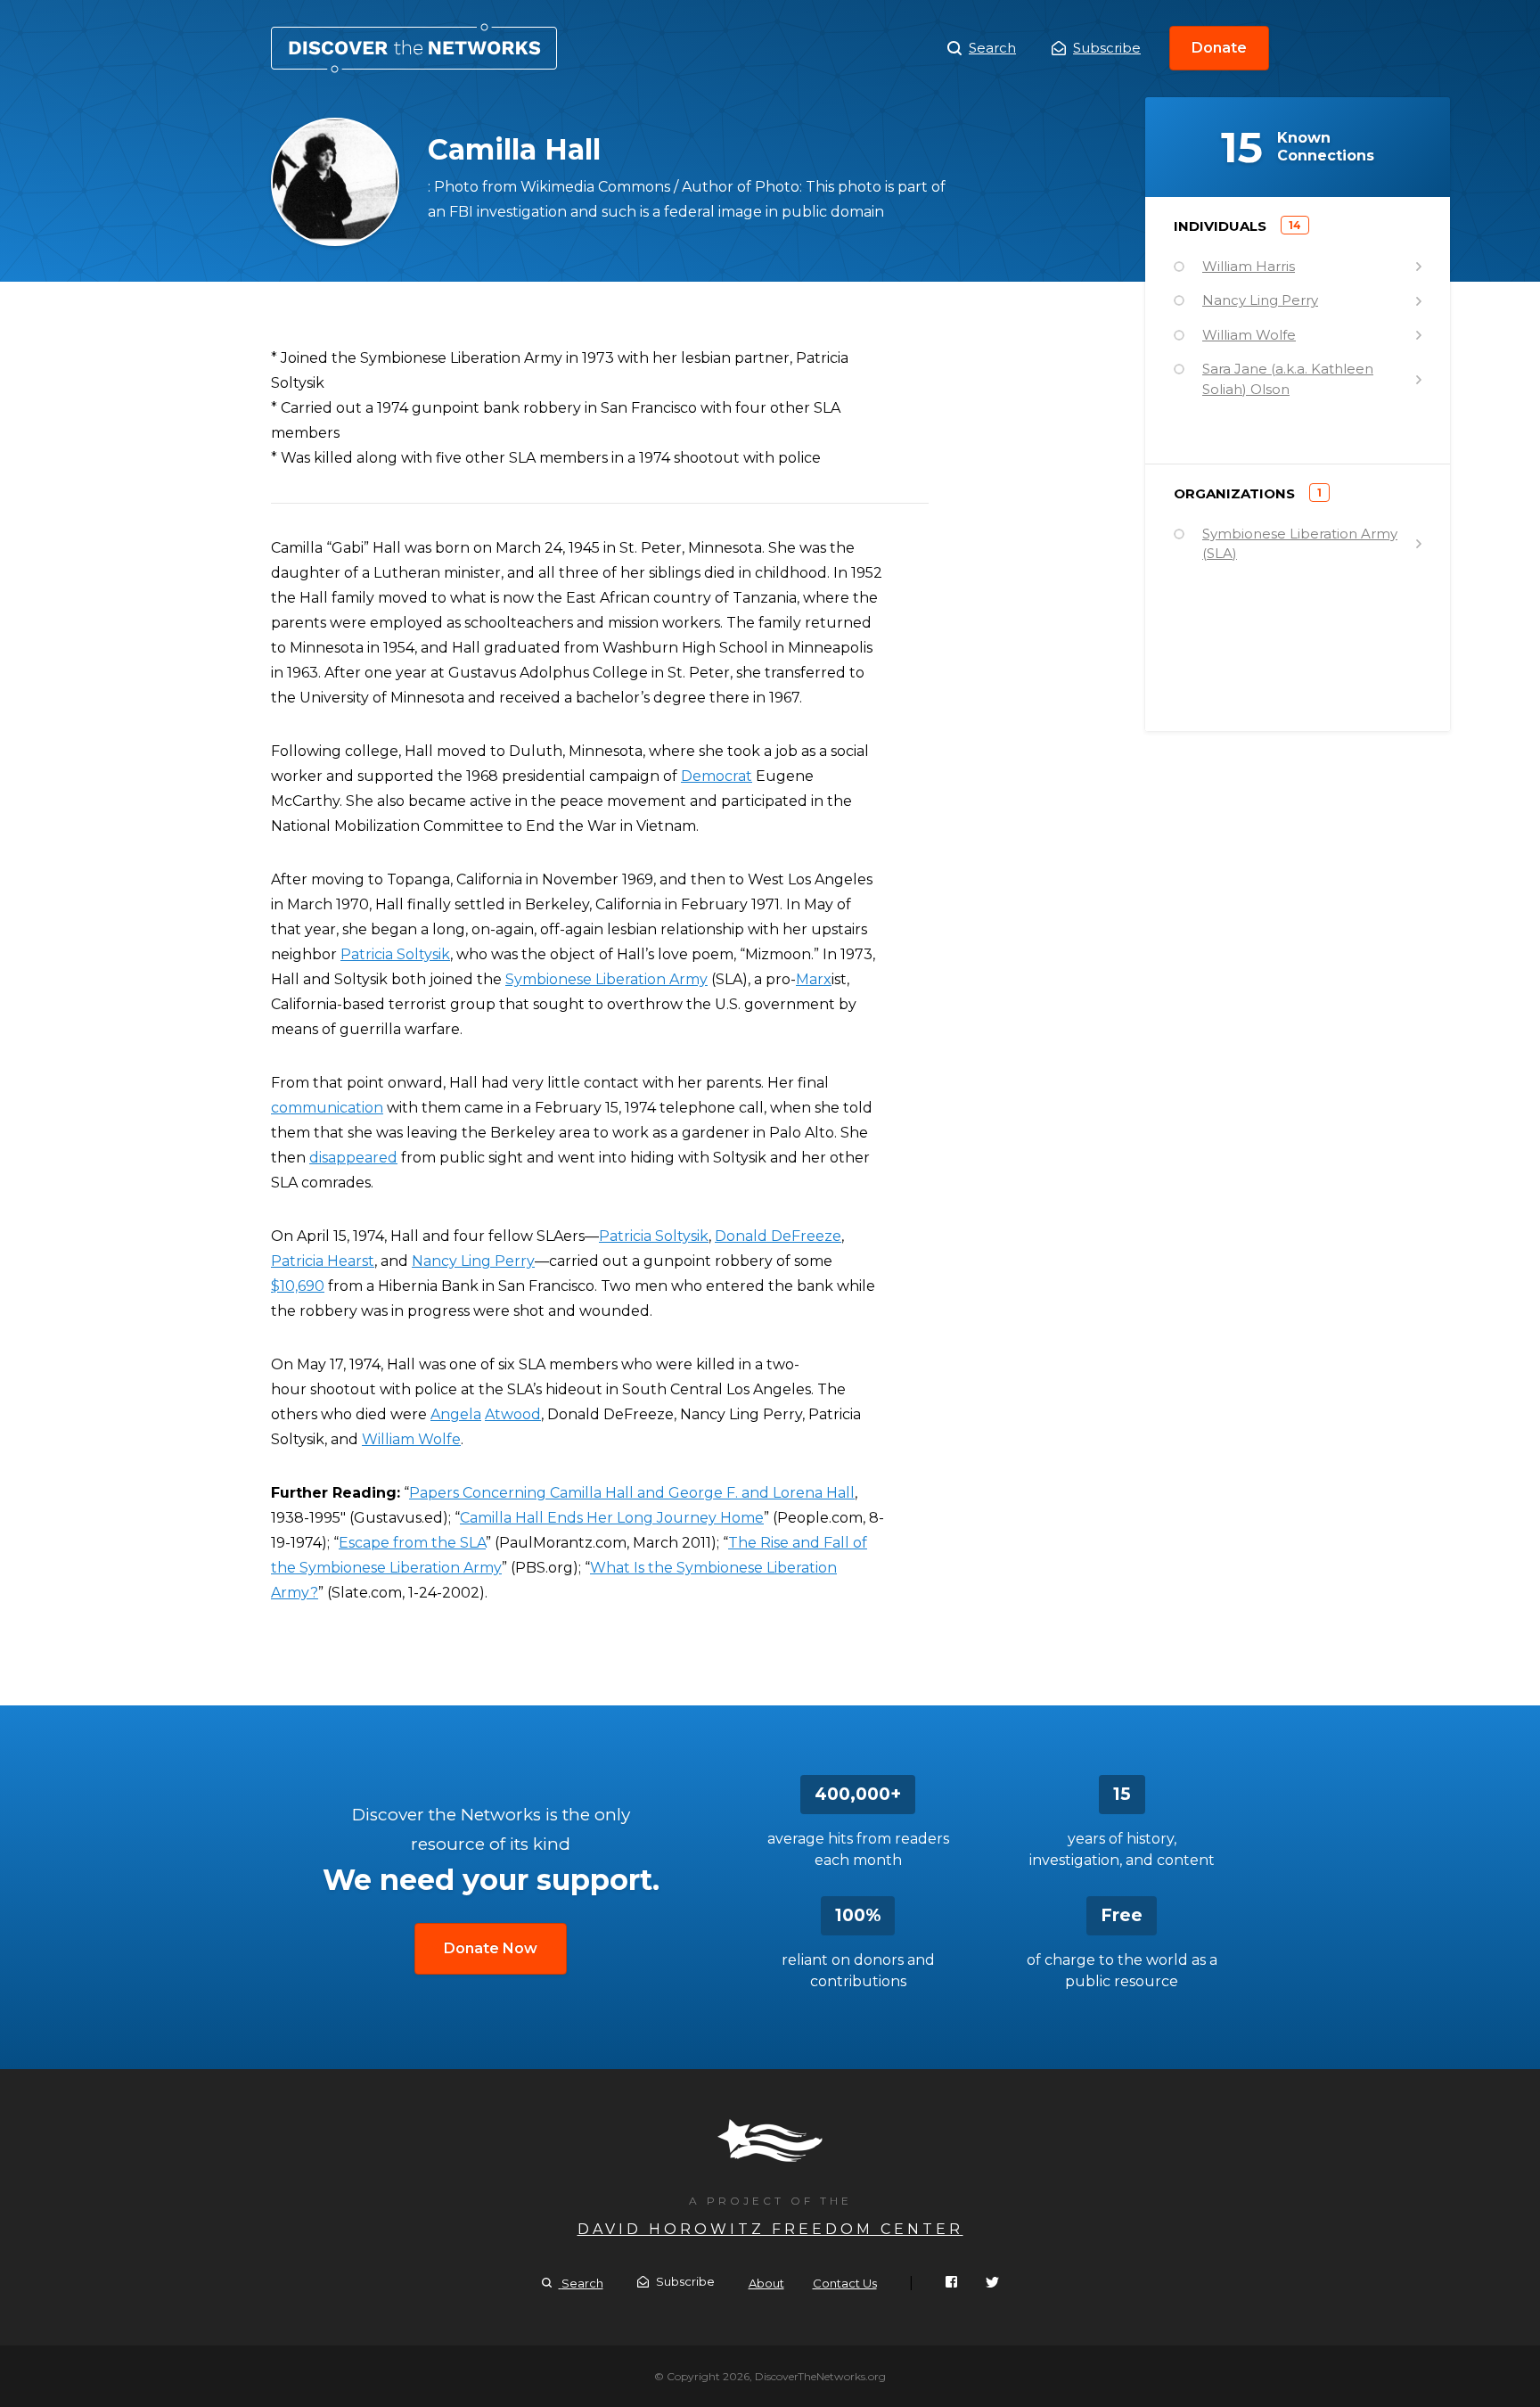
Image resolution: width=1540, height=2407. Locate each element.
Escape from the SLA (412, 1543)
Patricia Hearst (323, 1261)
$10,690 (298, 1286)
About (766, 2283)
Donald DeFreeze (778, 1236)
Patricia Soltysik (395, 954)
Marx (814, 979)
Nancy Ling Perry (473, 1261)
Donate (1219, 48)
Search (992, 48)
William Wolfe (411, 1439)
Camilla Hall (414, 48)
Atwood (513, 1414)
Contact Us (845, 2283)
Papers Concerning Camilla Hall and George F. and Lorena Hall (632, 1493)
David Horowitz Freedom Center (770, 2229)
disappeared (353, 1158)
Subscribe (1107, 48)
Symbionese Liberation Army (606, 979)
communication (327, 1108)
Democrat (717, 776)
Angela (456, 1414)
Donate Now (491, 1948)
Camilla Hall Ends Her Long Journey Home (612, 1518)
